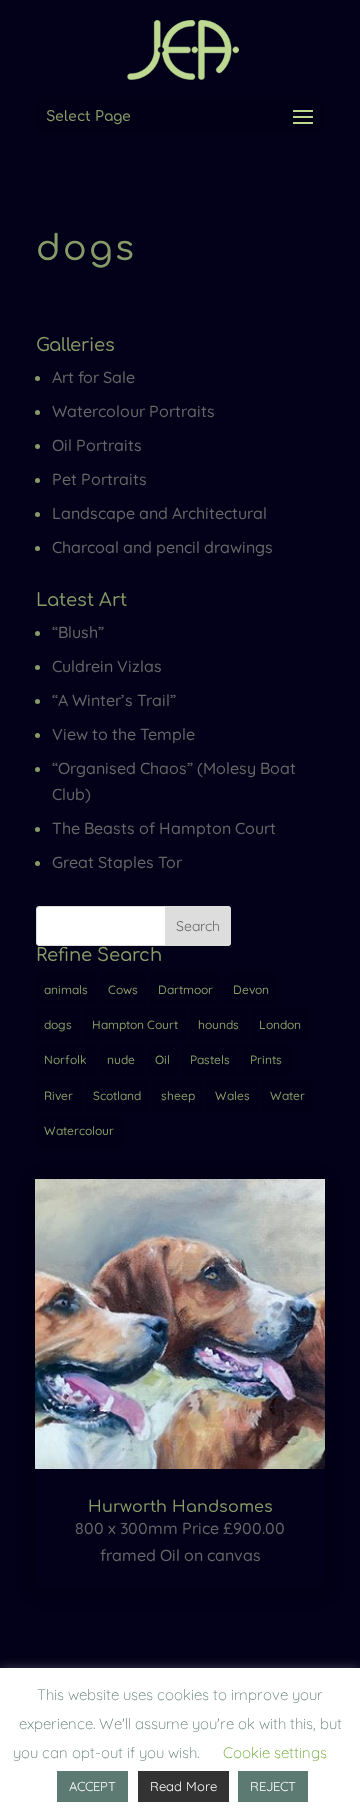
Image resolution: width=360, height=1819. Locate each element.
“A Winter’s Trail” (114, 700)
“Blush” (78, 632)
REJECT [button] (273, 1786)
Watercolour (79, 1130)
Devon (251, 989)
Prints (266, 1059)
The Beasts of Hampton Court (164, 828)
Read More (183, 1786)
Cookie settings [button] (275, 1752)
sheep (178, 1095)
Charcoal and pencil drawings (162, 547)
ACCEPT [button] (92, 1786)
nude (121, 1059)
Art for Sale (93, 377)
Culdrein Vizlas (107, 666)
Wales (232, 1095)
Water (287, 1095)
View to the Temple (123, 734)
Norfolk (65, 1059)
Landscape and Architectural (159, 513)
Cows (123, 989)
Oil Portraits (97, 445)
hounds (218, 1024)
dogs (58, 1024)
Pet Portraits (99, 479)
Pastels (210, 1059)
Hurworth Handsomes (180, 1507)
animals (66, 989)
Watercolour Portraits (133, 411)
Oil (162, 1059)
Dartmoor (185, 989)
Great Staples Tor (117, 862)
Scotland (117, 1095)
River (58, 1095)
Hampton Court (135, 1024)
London (280, 1024)
